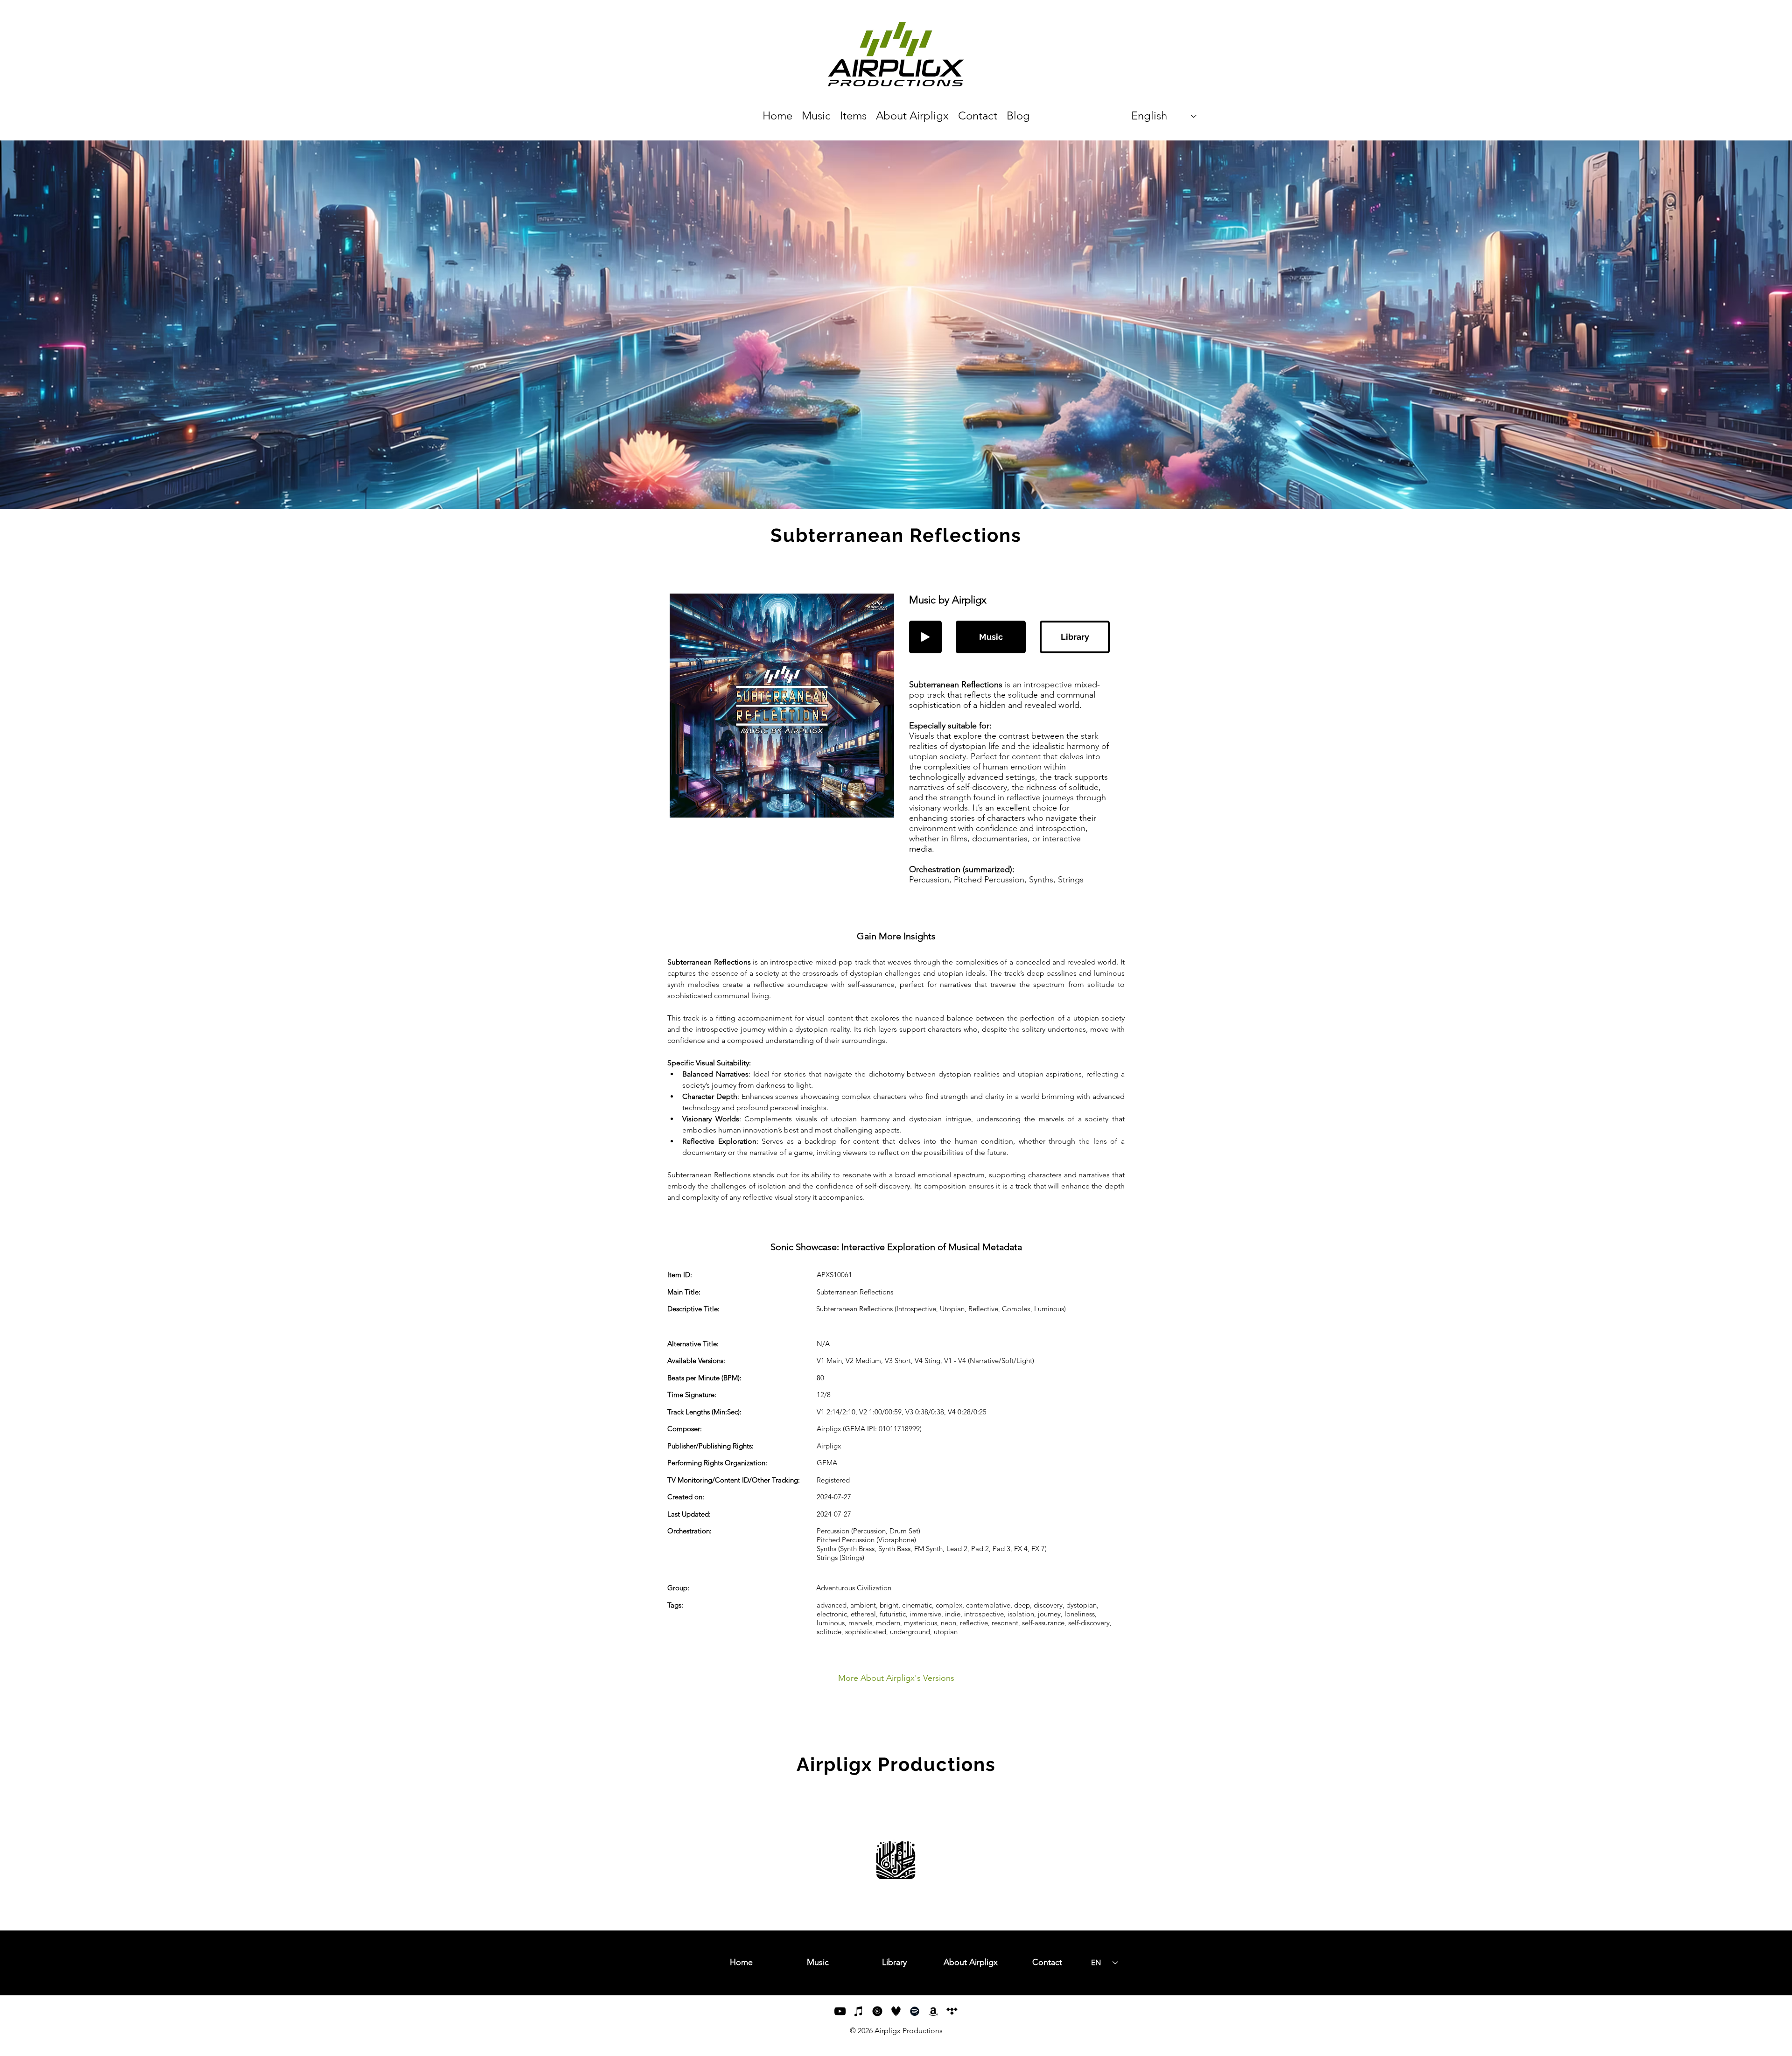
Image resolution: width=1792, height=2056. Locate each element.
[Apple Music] (859, 2011)
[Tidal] (952, 2011)
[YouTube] (840, 2011)
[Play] (925, 637)
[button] (991, 637)
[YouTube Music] (877, 2011)
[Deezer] (896, 2011)
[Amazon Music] (933, 2011)
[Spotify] (915, 2011)
